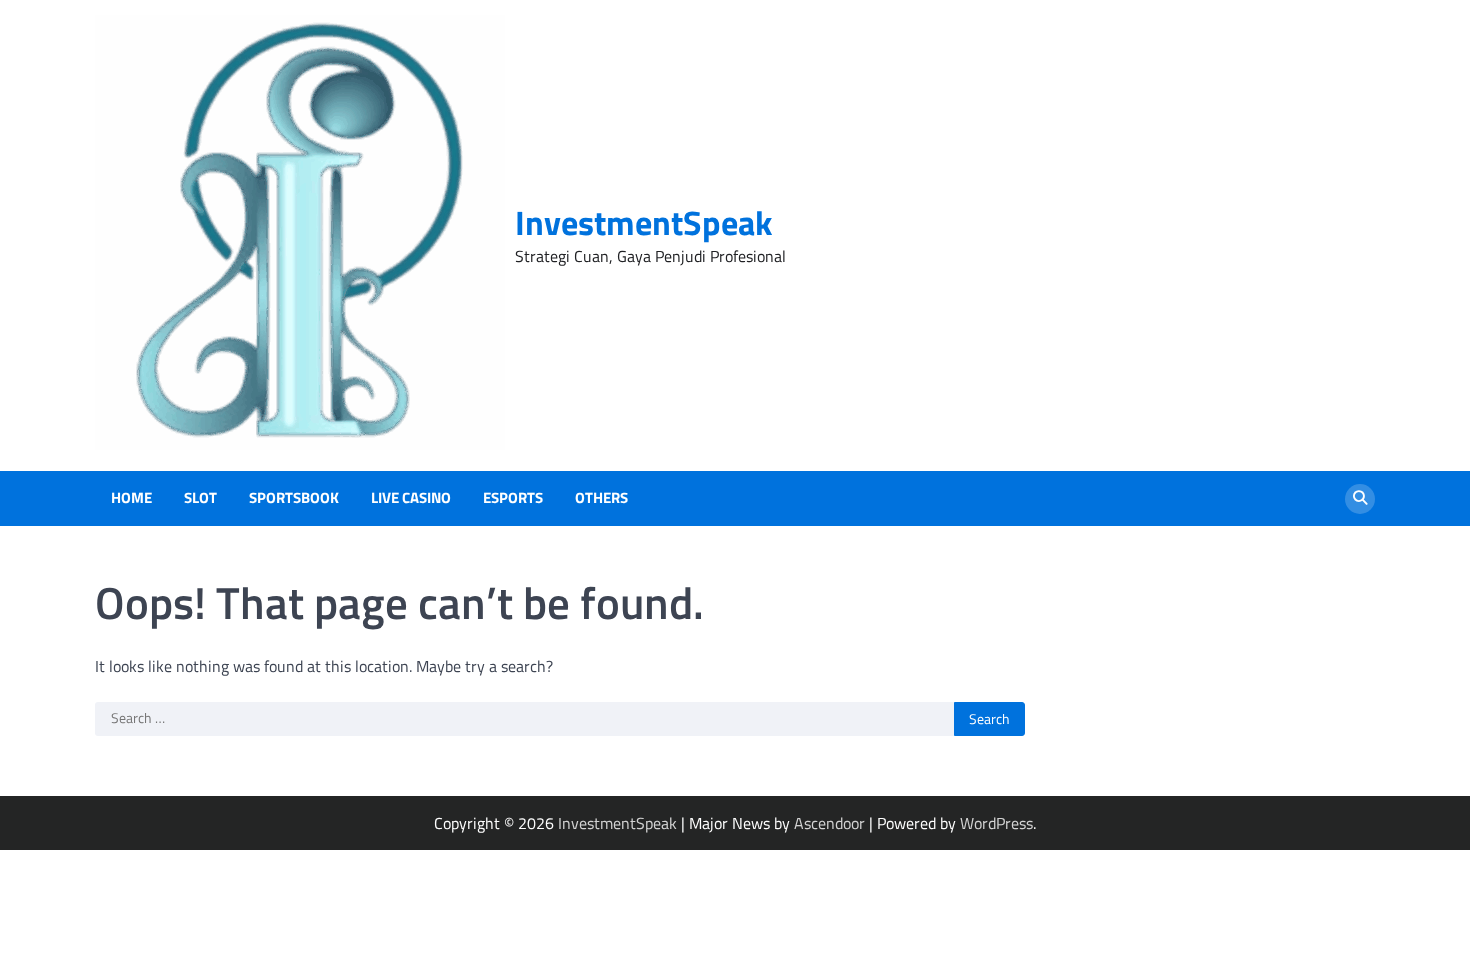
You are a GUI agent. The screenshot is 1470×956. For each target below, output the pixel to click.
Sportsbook (294, 498)
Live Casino (411, 498)
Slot (200, 498)
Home (131, 498)
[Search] (1360, 499)
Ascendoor (829, 823)
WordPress (996, 823)
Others (601, 498)
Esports (513, 498)
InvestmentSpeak (644, 222)
